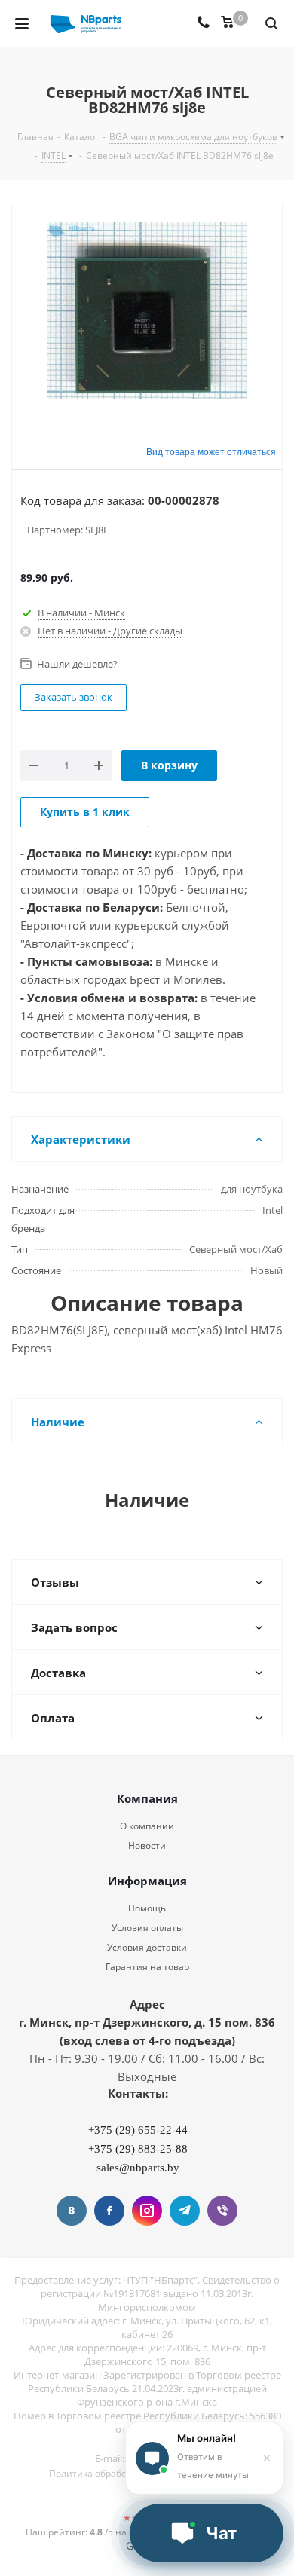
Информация (147, 1881)
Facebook (109, 2211)
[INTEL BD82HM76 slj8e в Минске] (147, 313)
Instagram (147, 2211)
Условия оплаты (147, 1928)
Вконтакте (72, 2211)
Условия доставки (147, 1947)
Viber (222, 2211)
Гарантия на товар (147, 1967)
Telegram (185, 2211)
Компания (147, 1798)
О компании (147, 1826)
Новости (147, 1846)
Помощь (147, 1908)
